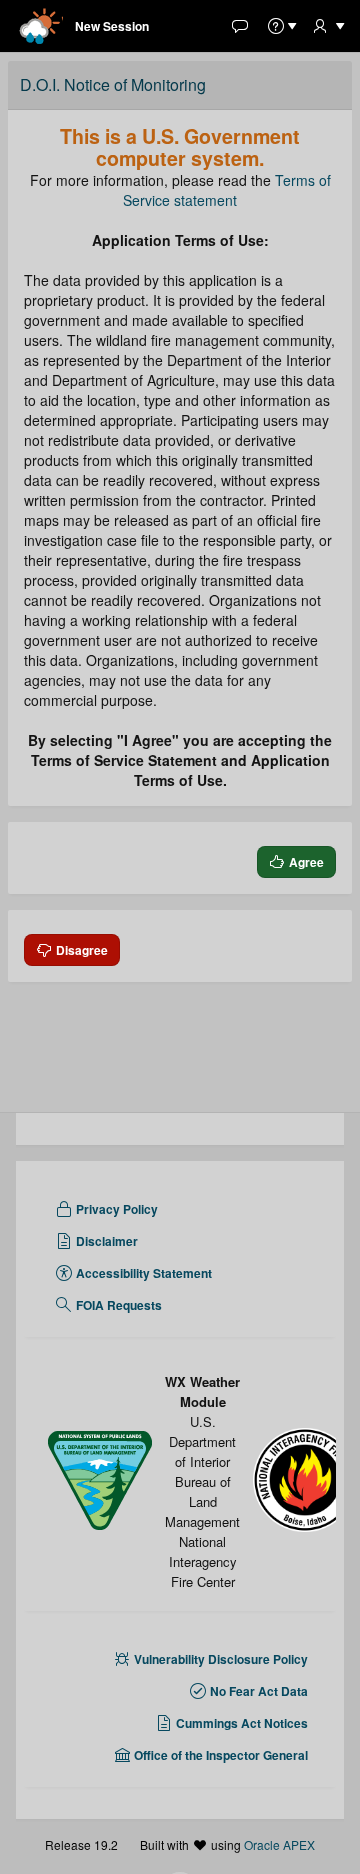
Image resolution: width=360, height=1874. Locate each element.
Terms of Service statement (227, 190)
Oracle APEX (279, 1844)
